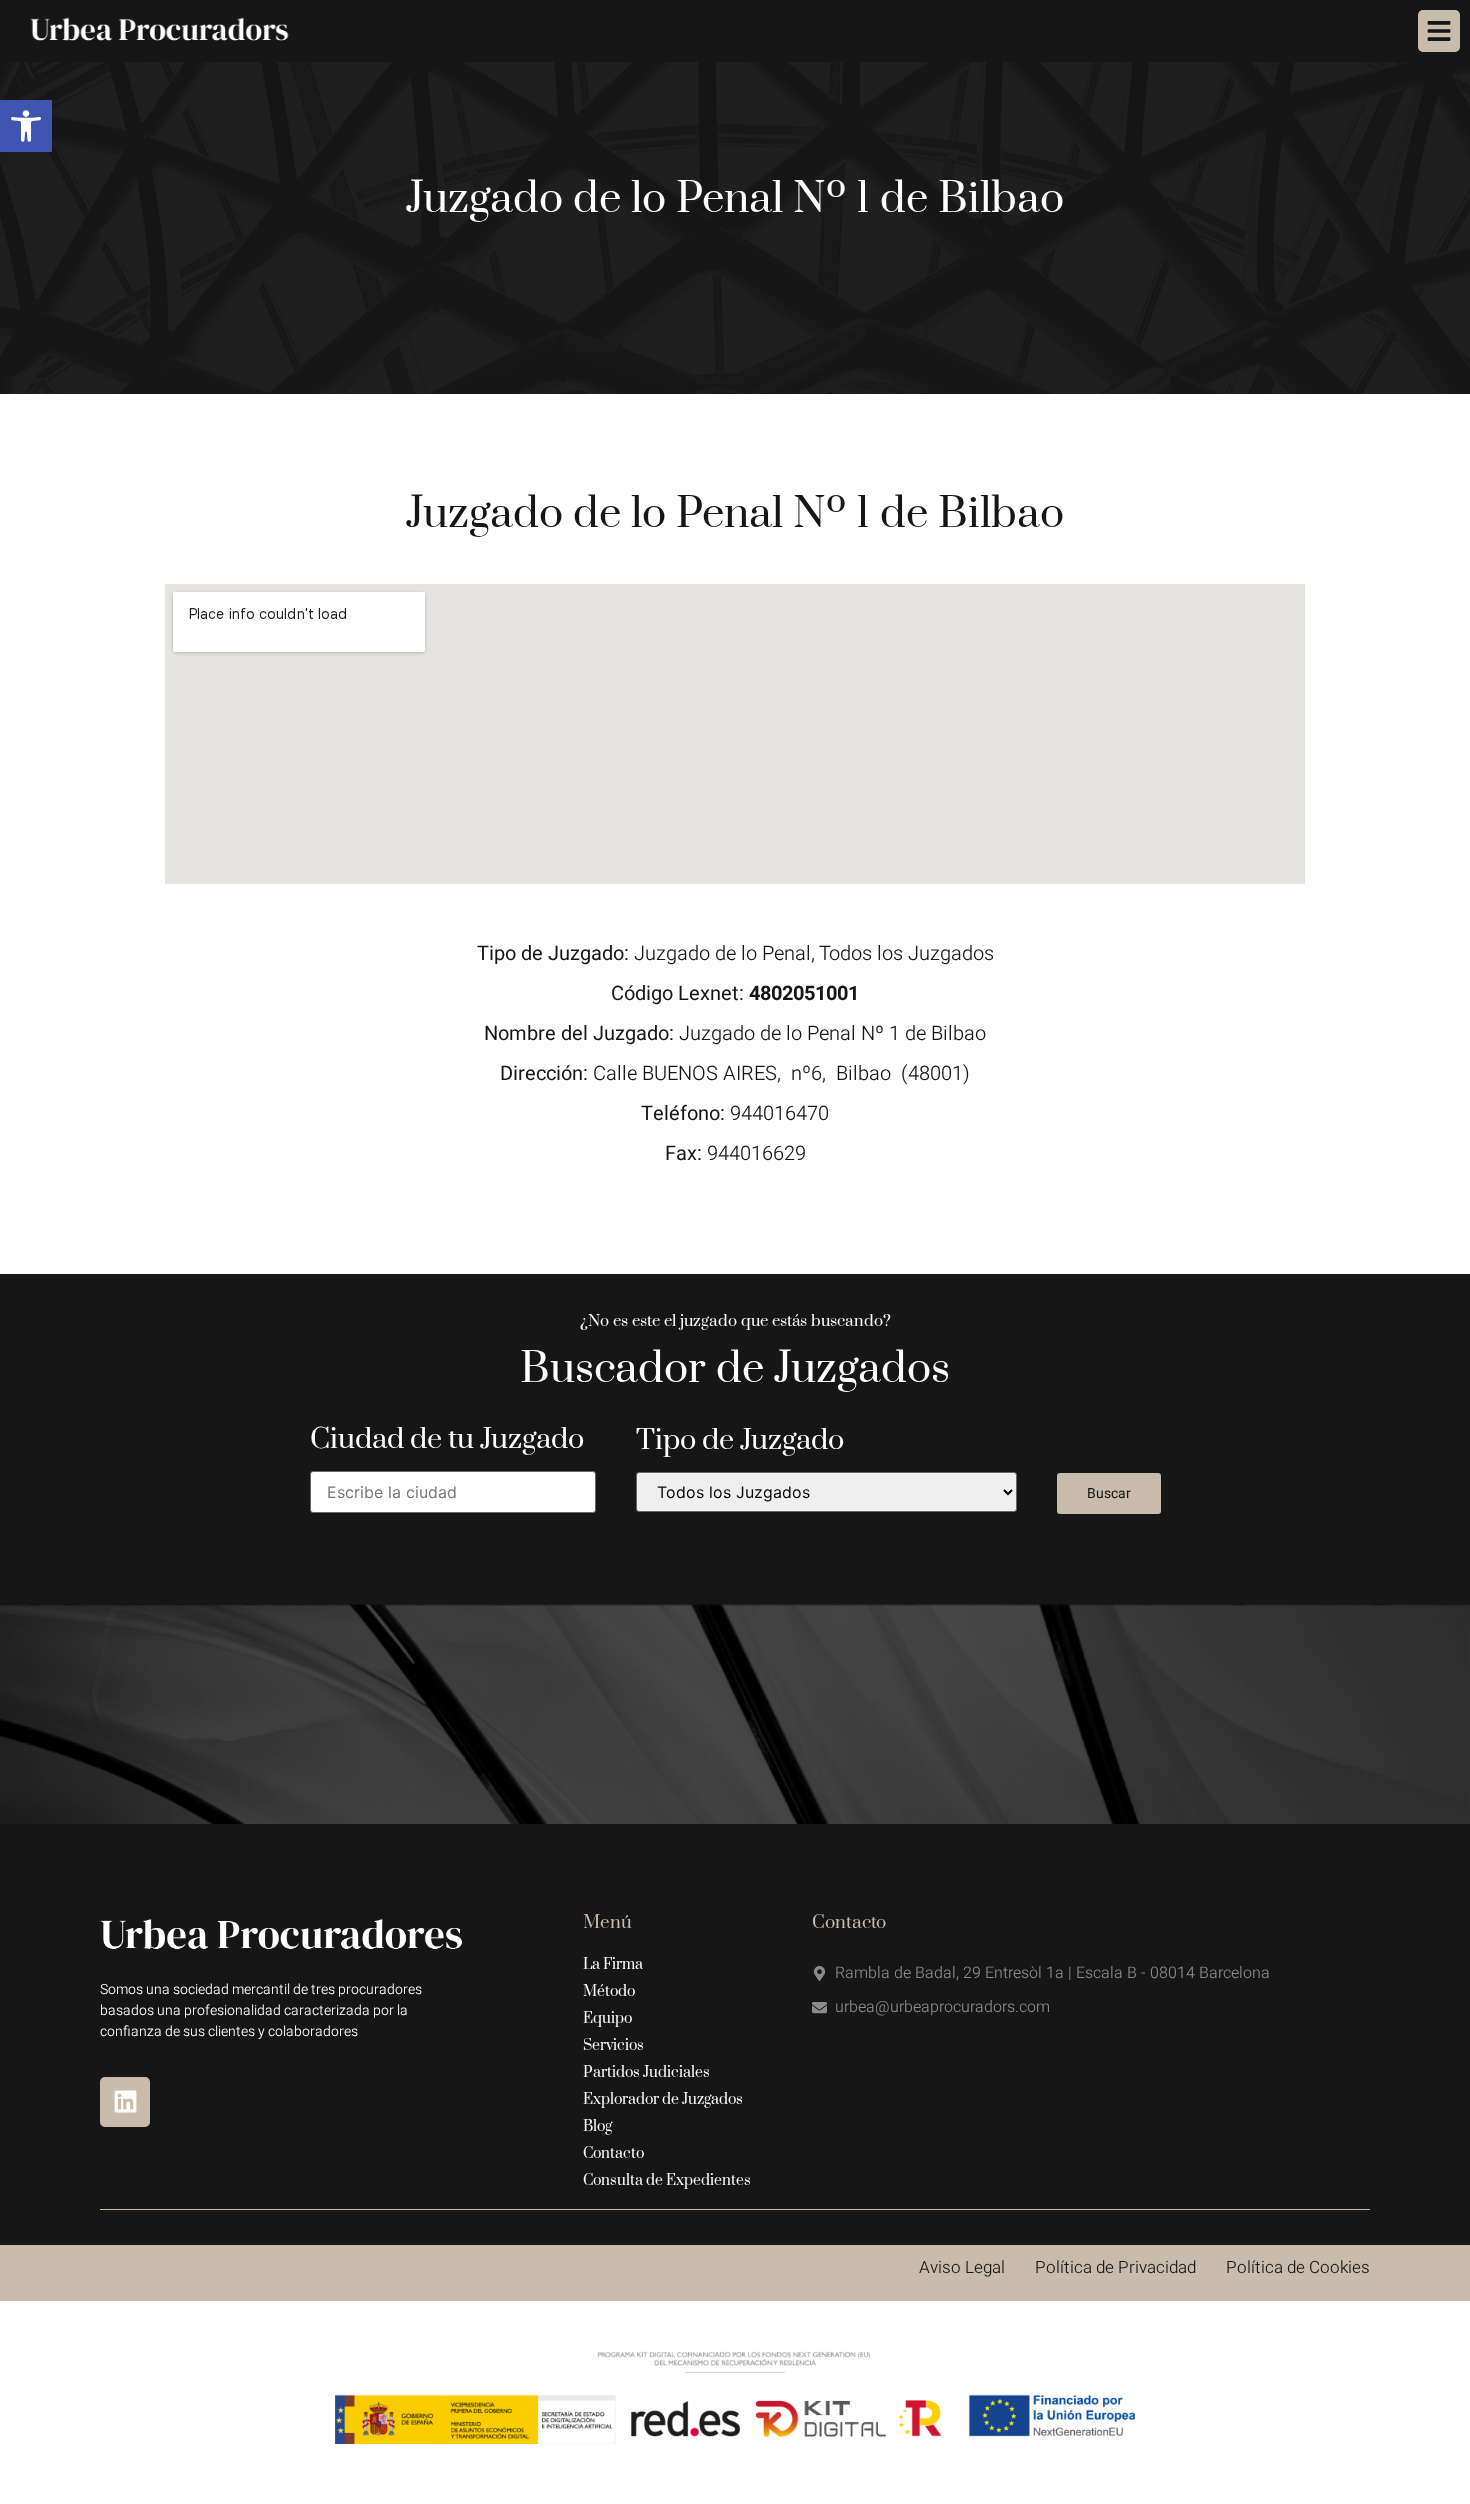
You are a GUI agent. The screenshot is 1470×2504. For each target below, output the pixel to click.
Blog (597, 2126)
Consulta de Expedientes (667, 2180)
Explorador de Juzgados (663, 2099)
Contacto (613, 2153)
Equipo (607, 2018)
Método (609, 1991)
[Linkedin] (125, 2102)
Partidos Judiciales (646, 2072)
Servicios (613, 2045)
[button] (26, 126)
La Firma (613, 1964)
